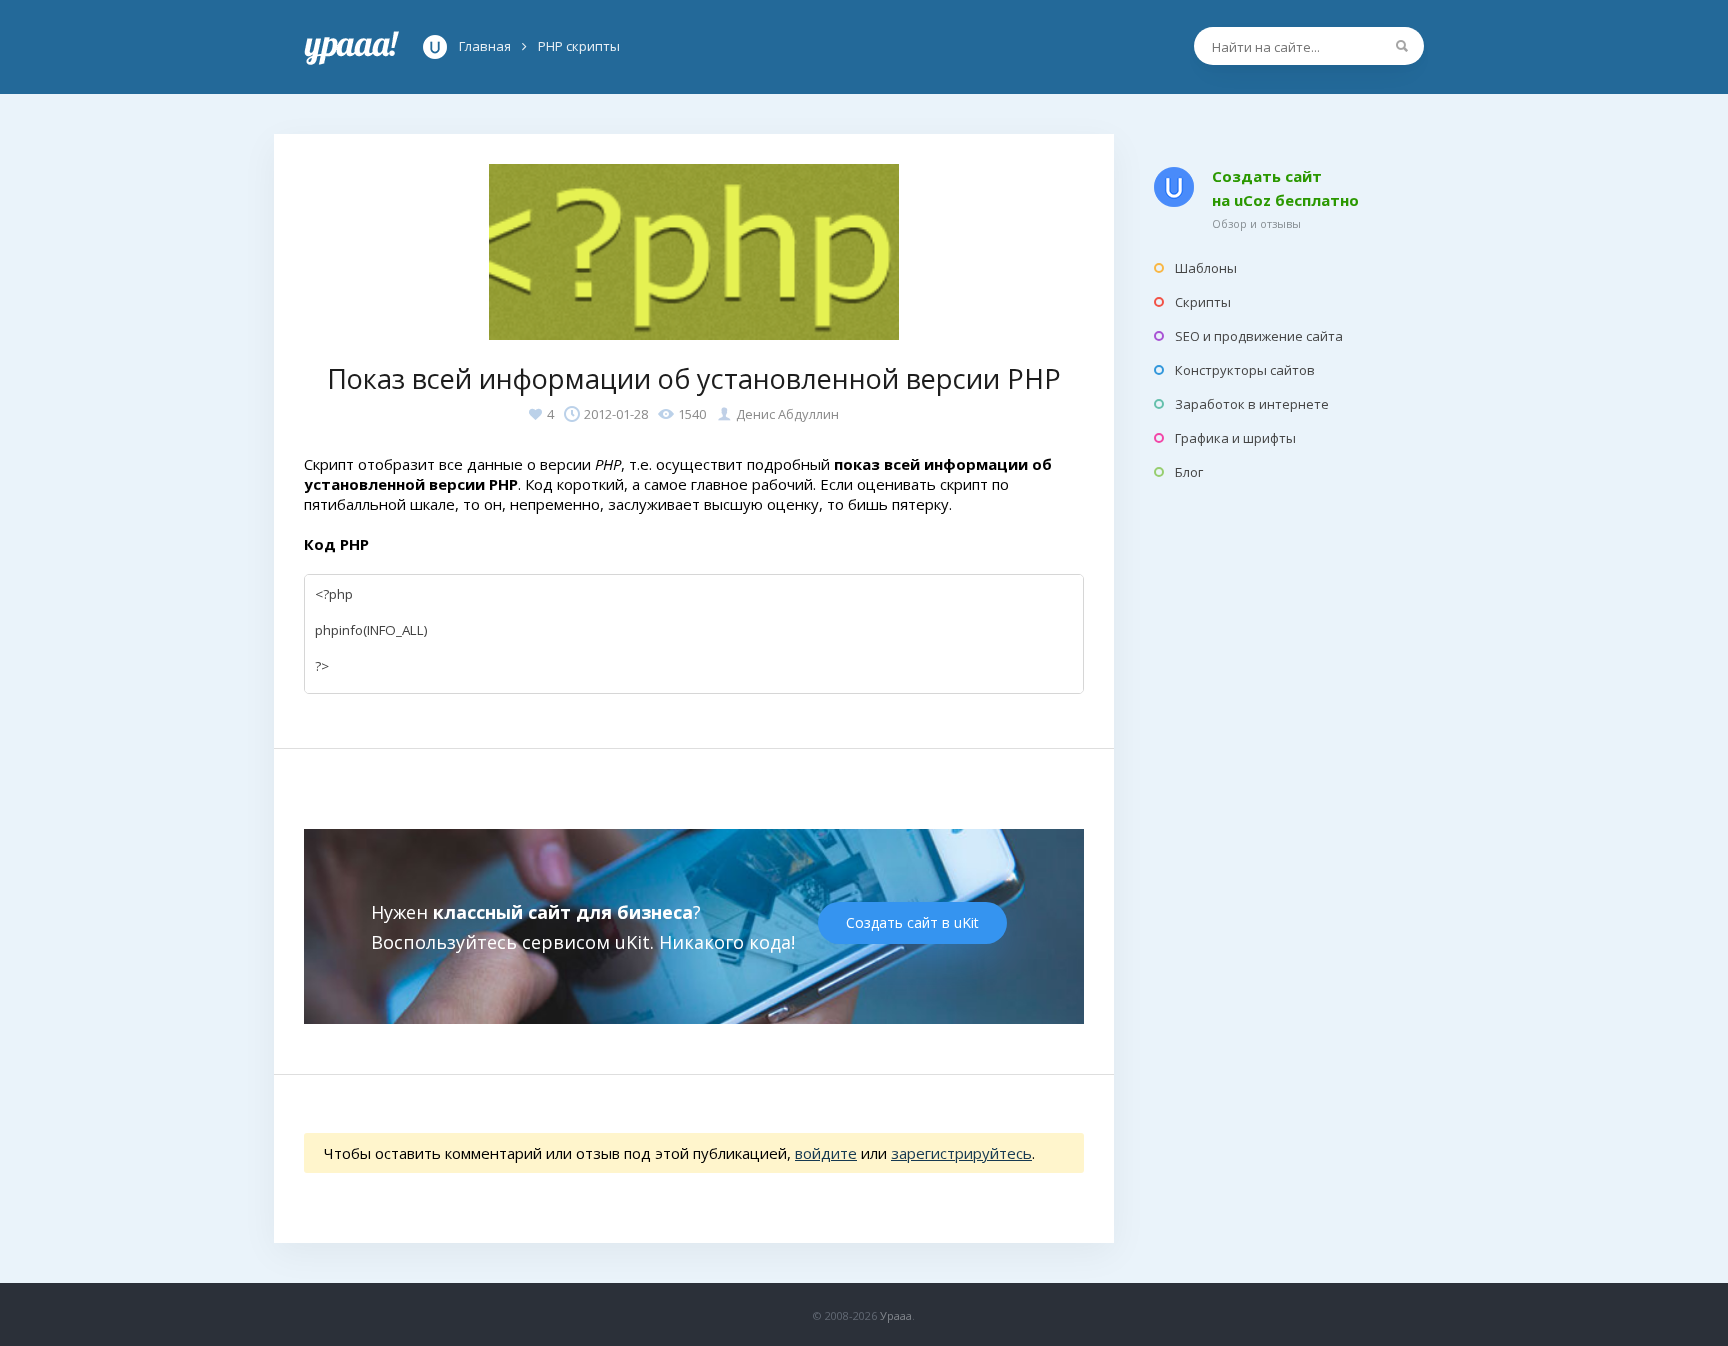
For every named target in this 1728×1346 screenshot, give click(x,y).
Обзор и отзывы (1256, 223)
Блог (1189, 472)
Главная (351, 47)
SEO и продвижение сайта (1259, 336)
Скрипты (1203, 302)
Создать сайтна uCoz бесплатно (1285, 188)
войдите (826, 1153)
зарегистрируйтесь (961, 1153)
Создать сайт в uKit (912, 922)
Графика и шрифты (1235, 438)
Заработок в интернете (1252, 404)
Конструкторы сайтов (1245, 370)
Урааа (896, 1315)
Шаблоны (1206, 268)
